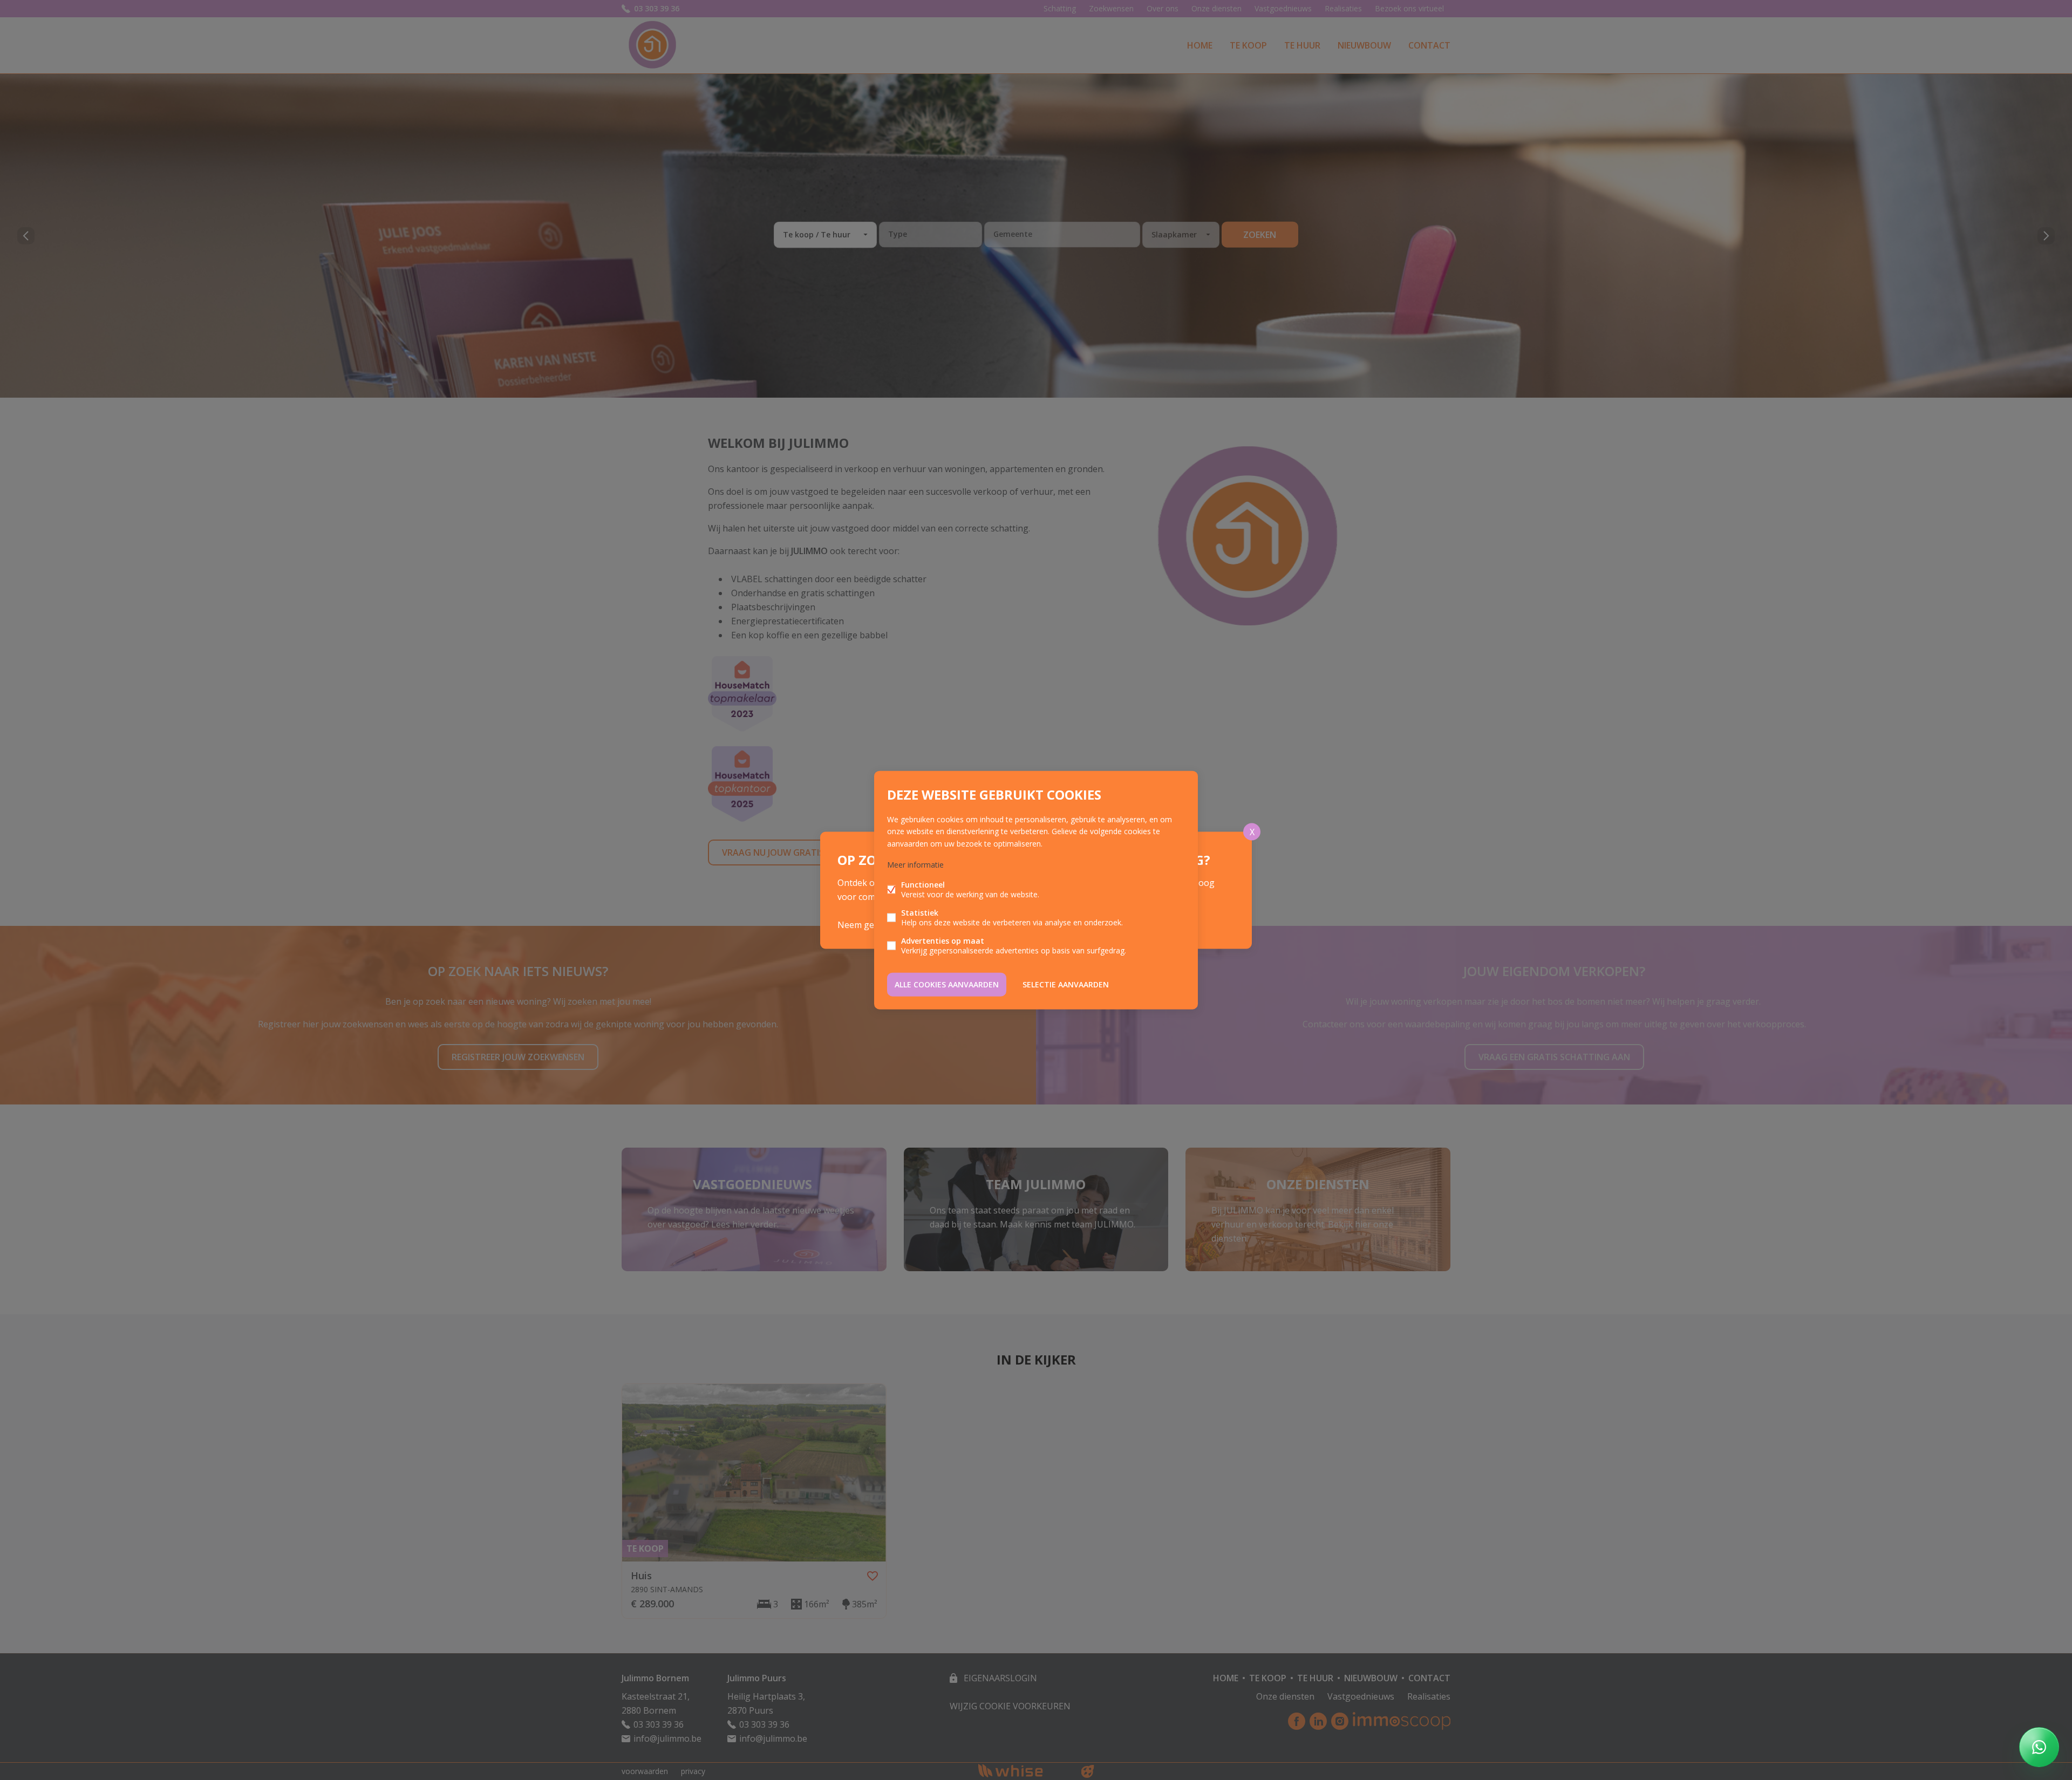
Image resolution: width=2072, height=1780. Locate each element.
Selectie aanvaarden (1066, 984)
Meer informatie (915, 864)
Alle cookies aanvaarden (947, 984)
